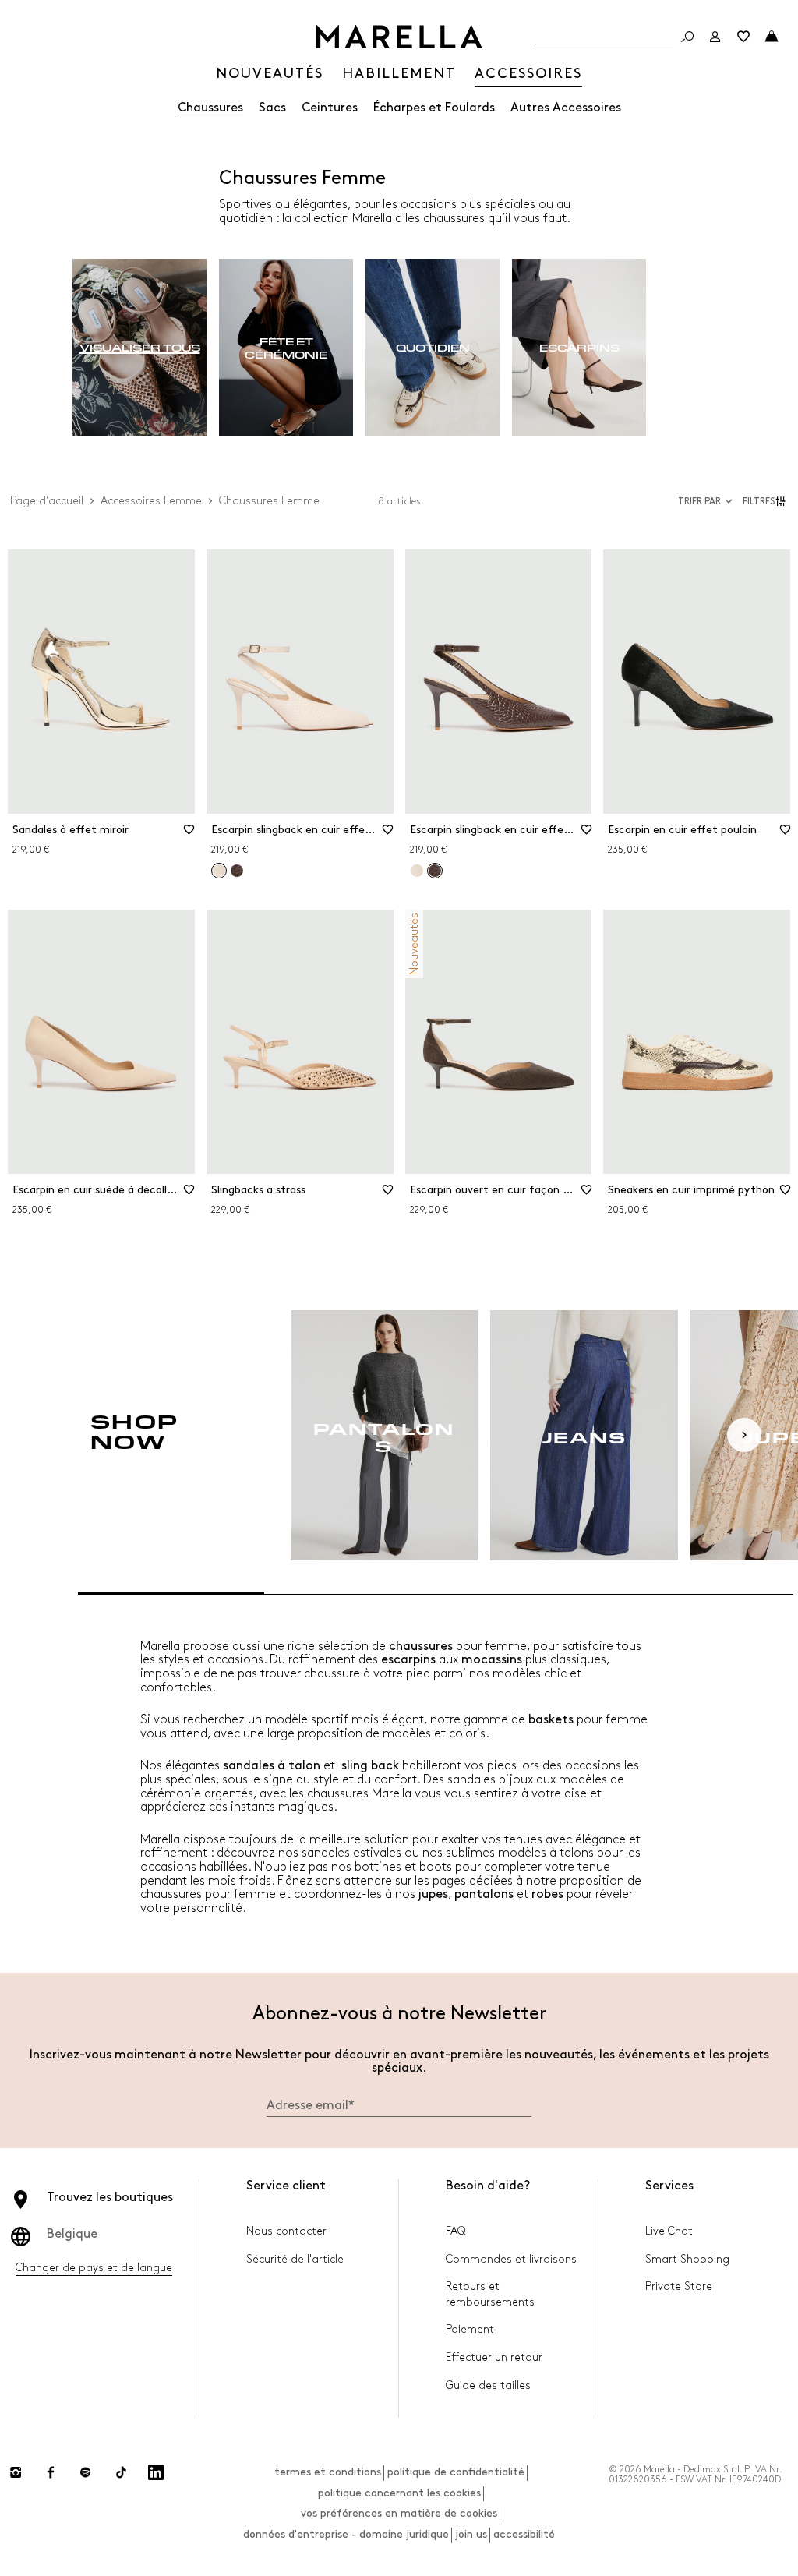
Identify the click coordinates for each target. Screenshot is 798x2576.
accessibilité (524, 2534)
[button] (766, 501)
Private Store (679, 2286)
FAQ (455, 2231)
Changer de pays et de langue (94, 2268)
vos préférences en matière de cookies (399, 2513)
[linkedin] (156, 2472)
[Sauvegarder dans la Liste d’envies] (189, 835)
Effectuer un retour (494, 2357)
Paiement (470, 2329)
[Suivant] (744, 1435)
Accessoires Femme (151, 501)
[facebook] (51, 2472)
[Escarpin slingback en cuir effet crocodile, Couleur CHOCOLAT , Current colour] (435, 871)
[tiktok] (121, 2472)
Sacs (272, 108)
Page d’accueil (47, 501)
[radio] (139, 348)
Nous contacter (286, 2231)
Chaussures (210, 108)
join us (471, 2534)
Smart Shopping (687, 2259)
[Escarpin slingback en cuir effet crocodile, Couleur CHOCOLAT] (237, 871)
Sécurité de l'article (295, 2259)
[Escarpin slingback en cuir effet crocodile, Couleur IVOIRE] (417, 871)
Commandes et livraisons (511, 2259)
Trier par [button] (699, 502)
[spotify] (86, 2472)
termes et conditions (328, 2472)
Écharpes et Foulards (434, 108)
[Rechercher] (687, 37)
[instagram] (16, 2472)
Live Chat (669, 2231)
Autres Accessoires (566, 108)
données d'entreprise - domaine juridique (346, 2534)
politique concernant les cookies (399, 2493)
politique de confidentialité (456, 2472)
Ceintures (330, 108)
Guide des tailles (488, 2385)
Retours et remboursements (490, 2294)
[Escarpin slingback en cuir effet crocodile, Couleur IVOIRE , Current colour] (219, 871)
